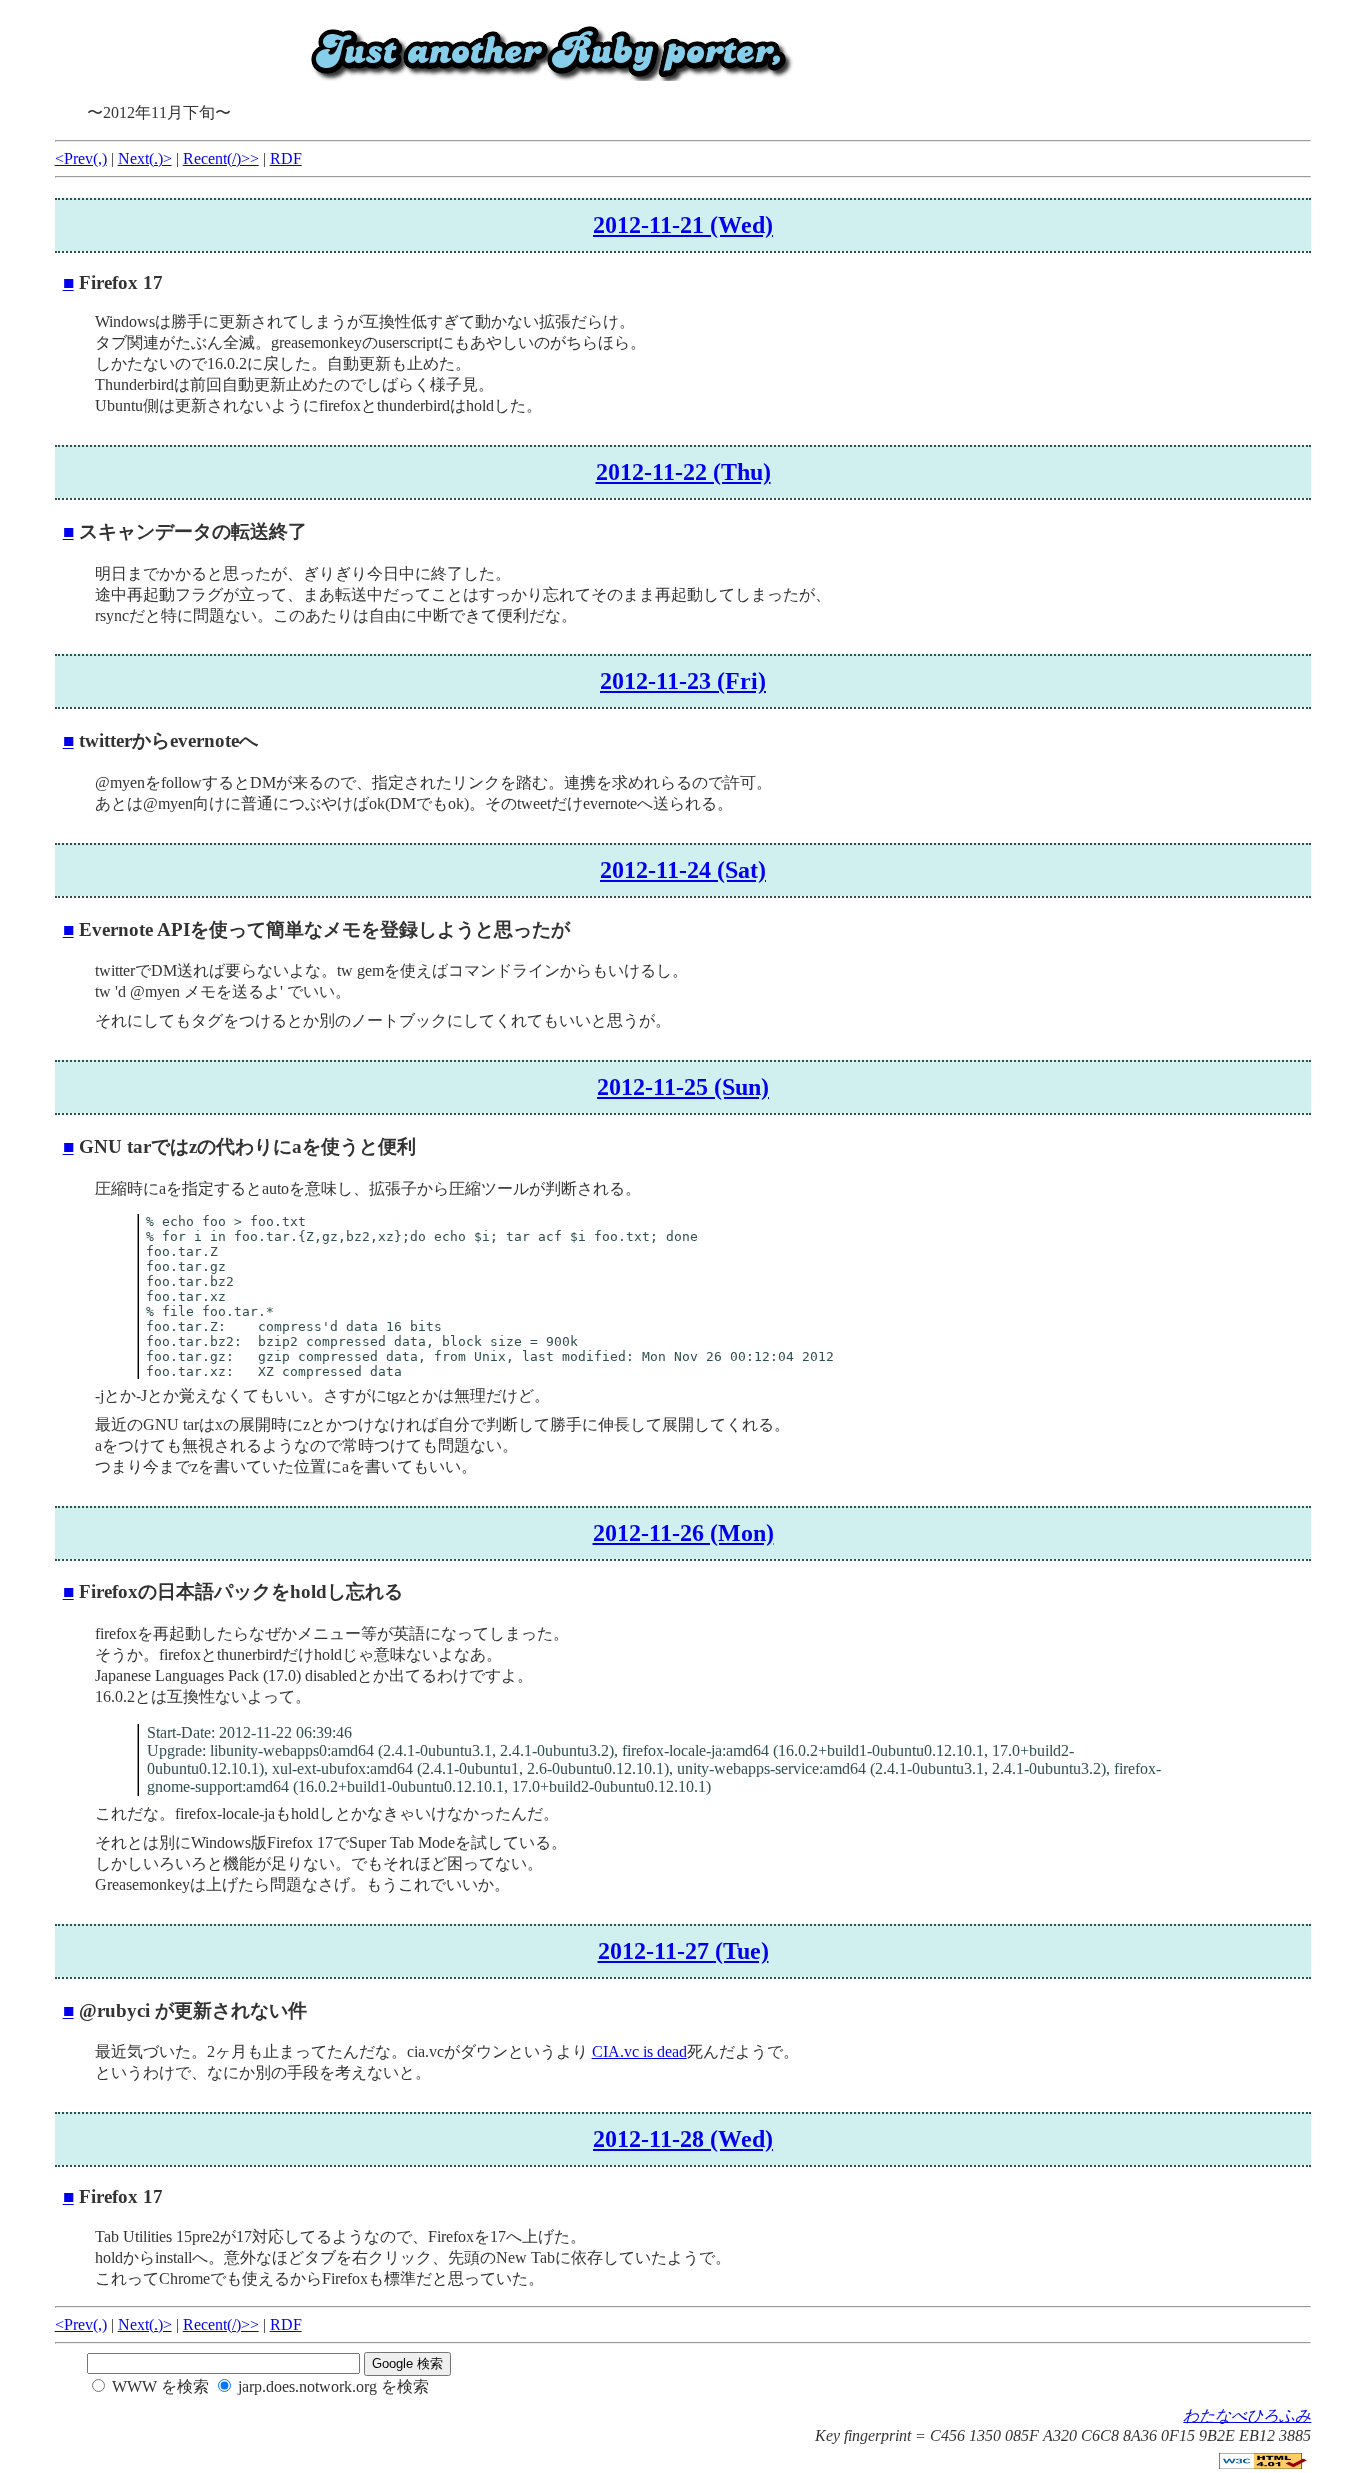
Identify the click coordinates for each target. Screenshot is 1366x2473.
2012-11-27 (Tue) (683, 1951)
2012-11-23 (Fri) (683, 681)
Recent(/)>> (221, 158)
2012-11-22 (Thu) (683, 472)
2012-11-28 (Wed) (683, 2139)
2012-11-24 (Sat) (683, 870)
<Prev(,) (81, 158)
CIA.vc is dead (639, 2051)
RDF (286, 158)
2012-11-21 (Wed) (683, 225)
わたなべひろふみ (1247, 2415)
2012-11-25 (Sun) (683, 1087)
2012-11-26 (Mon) (683, 1533)
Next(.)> (145, 158)
